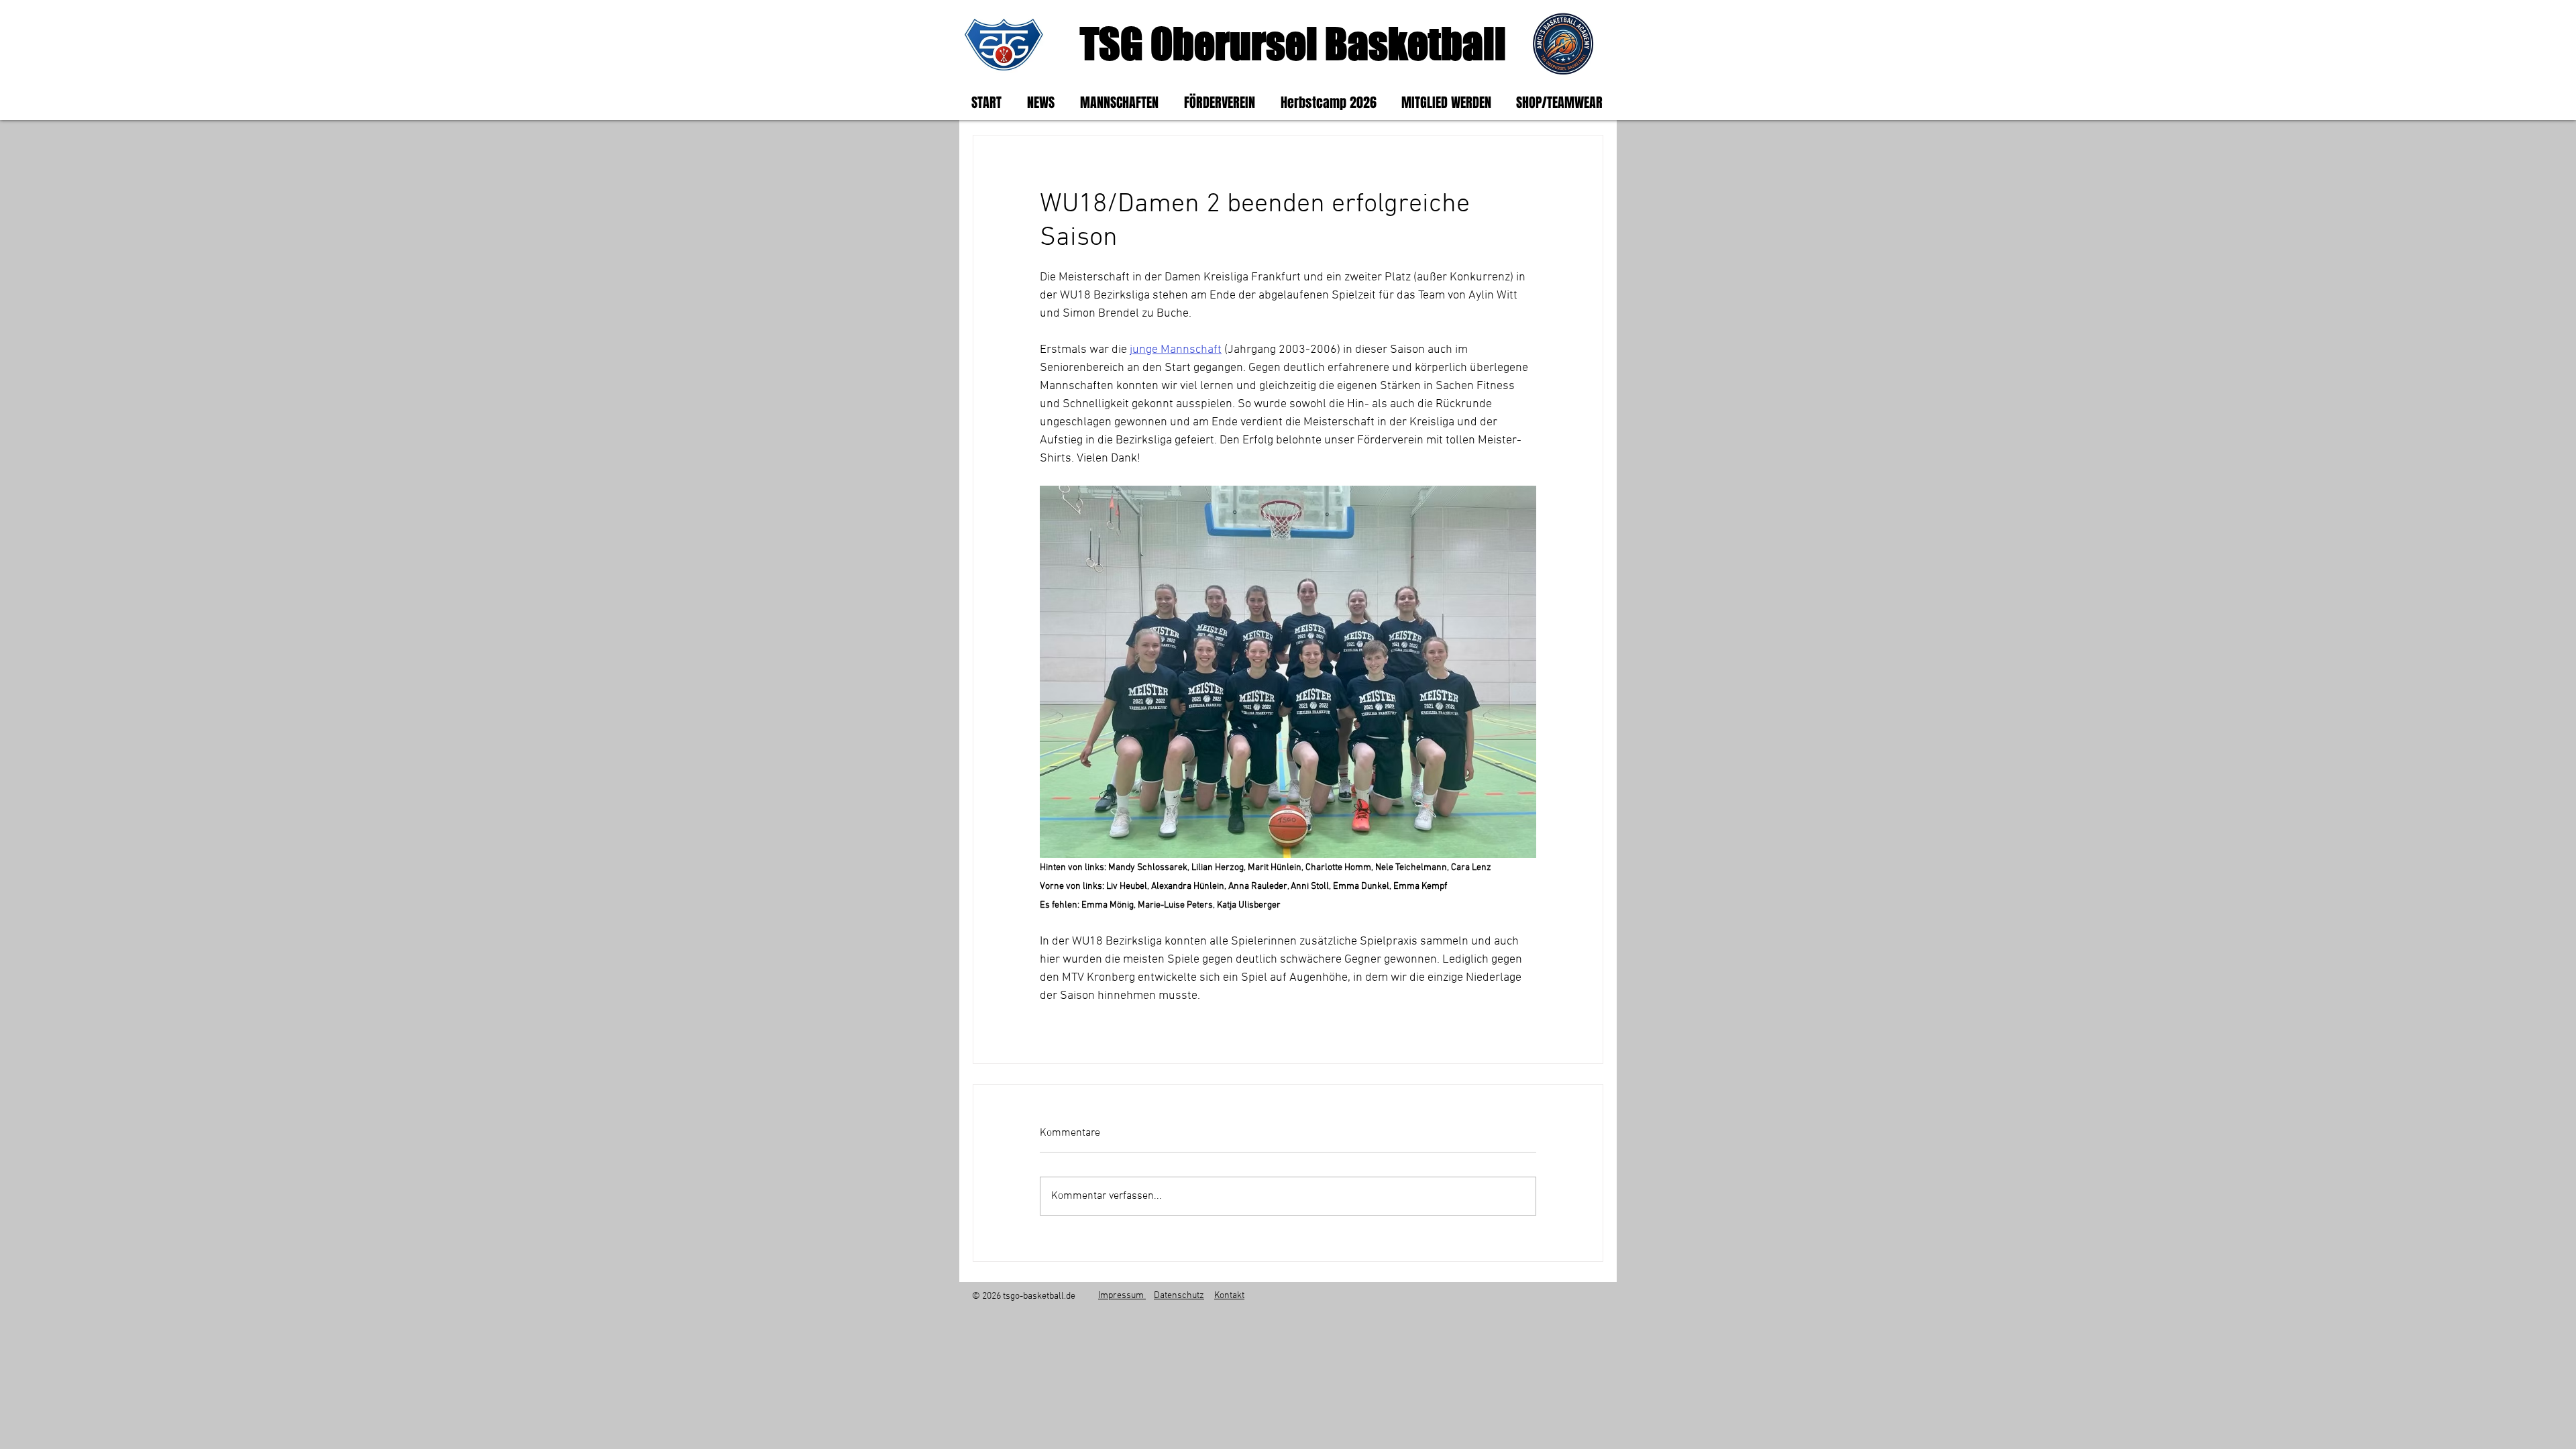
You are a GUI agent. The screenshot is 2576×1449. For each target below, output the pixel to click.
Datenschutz (1179, 1296)
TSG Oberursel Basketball (1293, 43)
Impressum (1122, 1296)
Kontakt (1229, 1296)
